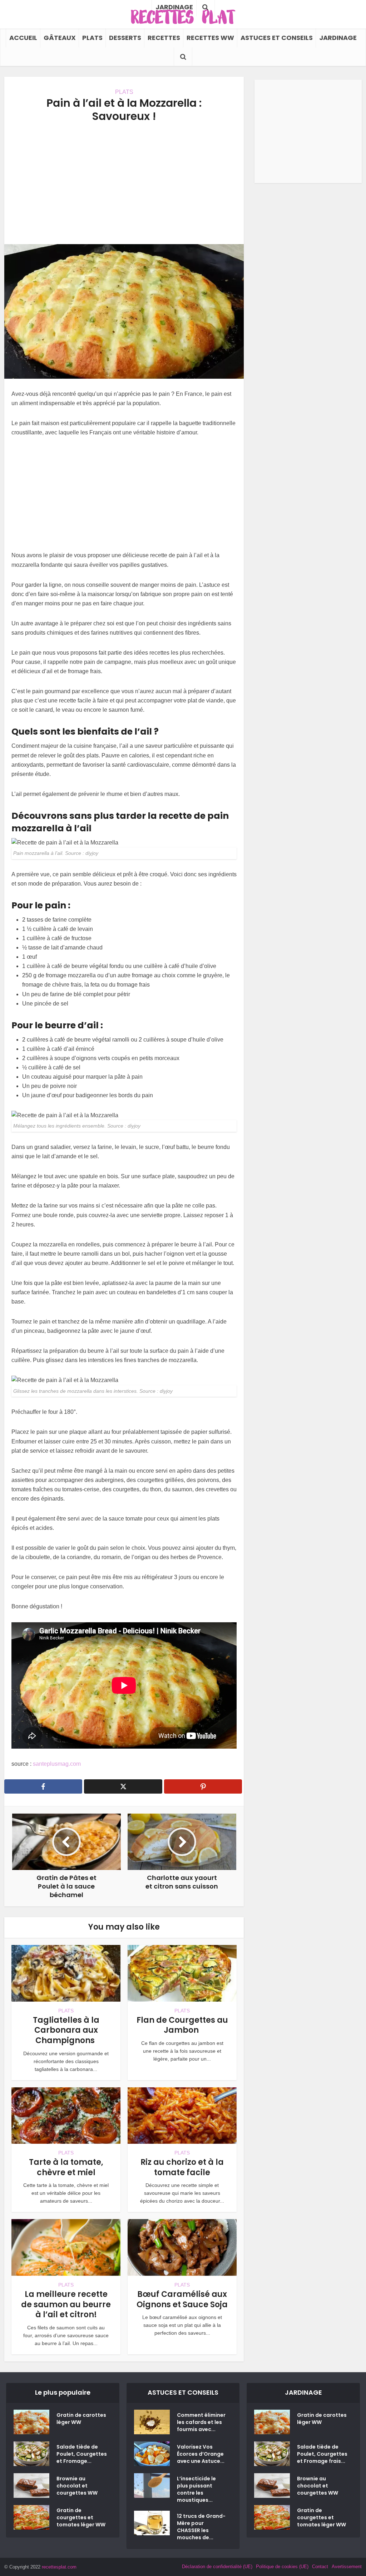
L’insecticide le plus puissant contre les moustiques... (196, 2489)
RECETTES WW (210, 38)
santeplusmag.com (57, 1764)
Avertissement (347, 2567)
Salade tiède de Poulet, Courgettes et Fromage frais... (322, 2454)
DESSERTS (125, 38)
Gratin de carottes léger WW (81, 2419)
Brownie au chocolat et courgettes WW (77, 2486)
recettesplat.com (59, 2567)
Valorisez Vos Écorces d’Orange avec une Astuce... (201, 2454)
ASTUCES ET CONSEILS (277, 38)
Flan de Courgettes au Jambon (182, 2025)
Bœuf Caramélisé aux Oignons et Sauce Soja (182, 2299)
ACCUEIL (23, 38)
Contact (320, 2567)
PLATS (92, 38)
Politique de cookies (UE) (282, 2567)
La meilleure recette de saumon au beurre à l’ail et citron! (66, 2304)
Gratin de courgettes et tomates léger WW (81, 2517)
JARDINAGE (338, 38)
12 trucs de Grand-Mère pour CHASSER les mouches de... (201, 2527)
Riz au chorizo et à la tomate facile (182, 2167)
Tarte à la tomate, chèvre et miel (66, 2167)
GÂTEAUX (60, 38)
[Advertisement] (124, 183)
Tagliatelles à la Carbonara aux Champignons (66, 2030)
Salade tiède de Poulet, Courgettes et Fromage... (82, 2454)
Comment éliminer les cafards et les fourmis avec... (201, 2422)
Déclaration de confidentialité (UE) (217, 2567)
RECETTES (164, 38)
